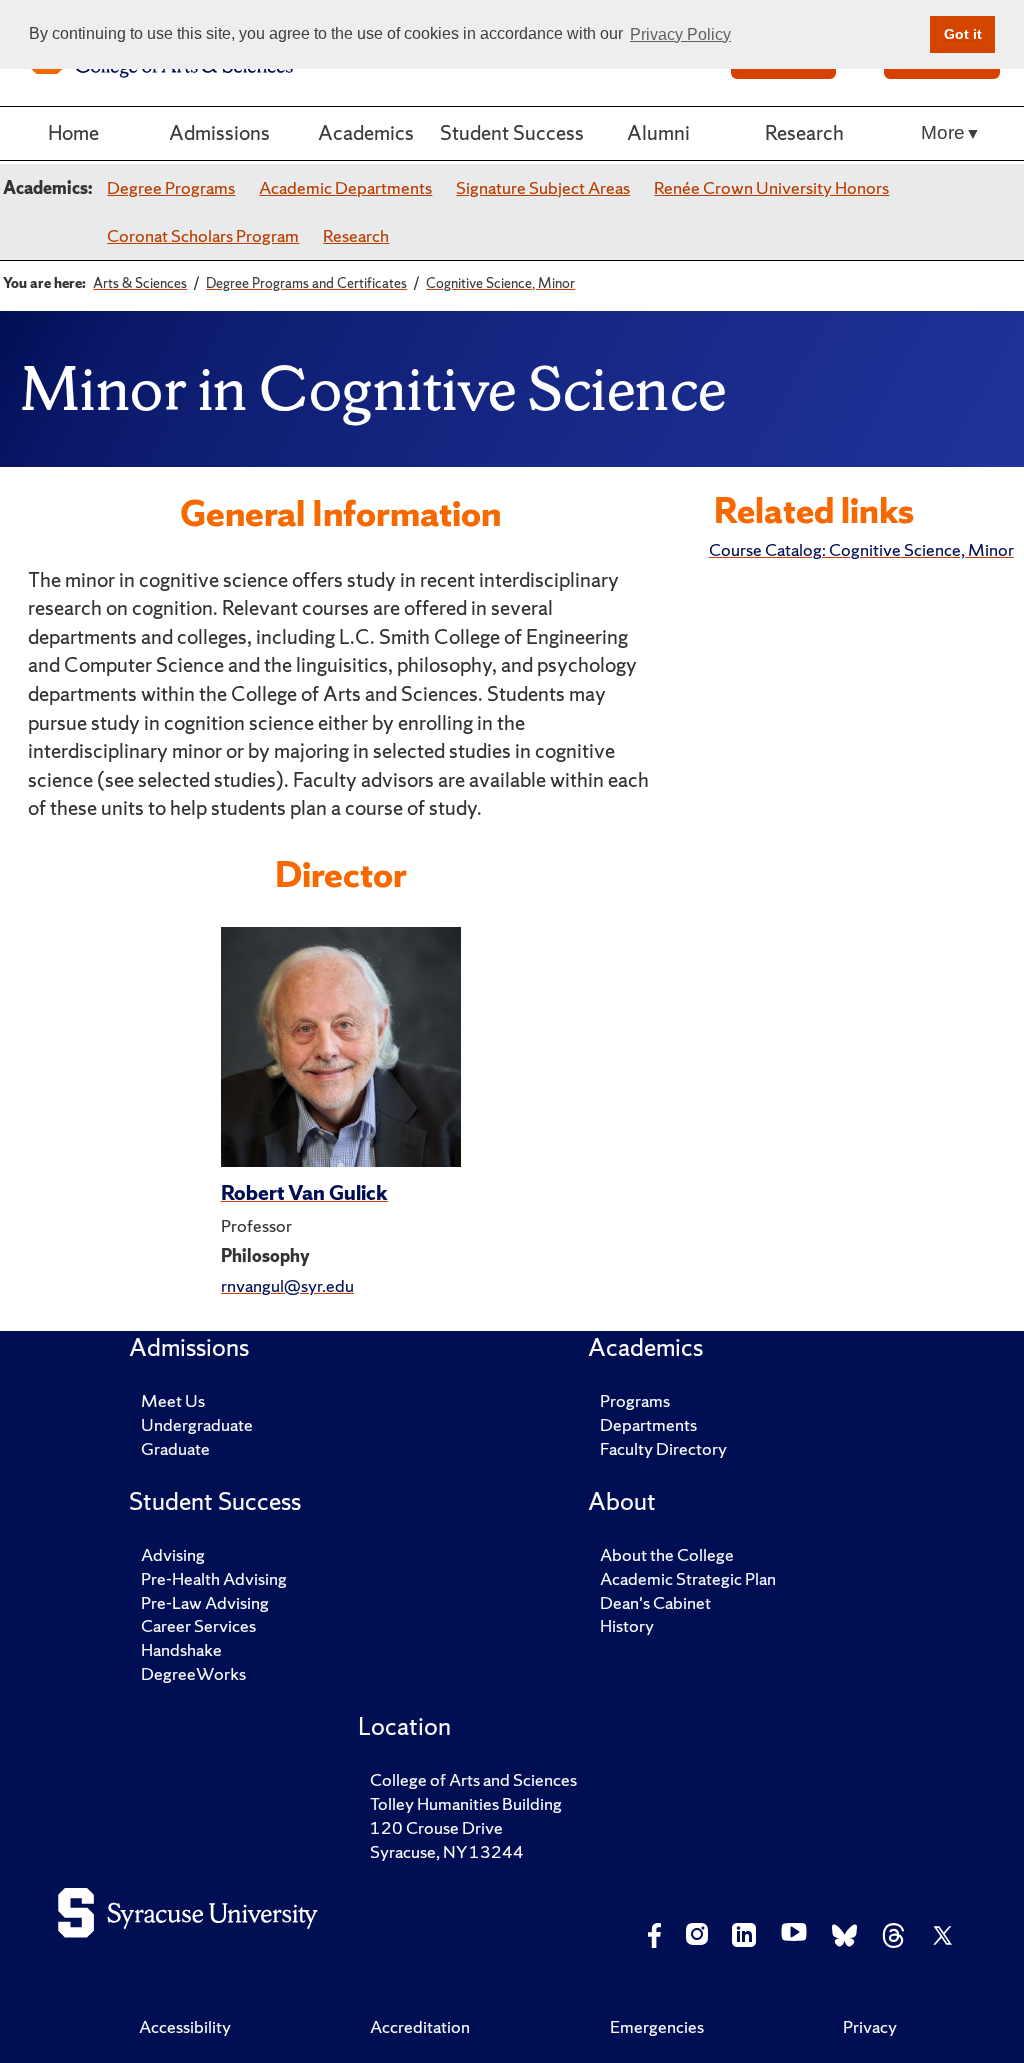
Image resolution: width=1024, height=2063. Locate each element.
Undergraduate (197, 1424)
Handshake (181, 1649)
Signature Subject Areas (543, 187)
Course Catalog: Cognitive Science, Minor (861, 549)
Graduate (175, 1448)
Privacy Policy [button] (680, 34)
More (943, 132)
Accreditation (420, 2026)
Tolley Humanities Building (466, 1803)
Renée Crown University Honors (771, 187)
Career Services (198, 1625)
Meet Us (173, 1400)
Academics (366, 132)
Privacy (870, 2026)
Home (73, 132)
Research (804, 132)
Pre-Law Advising (205, 1602)
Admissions (219, 132)
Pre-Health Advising (214, 1578)
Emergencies (657, 2026)
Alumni (658, 132)
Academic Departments (345, 187)
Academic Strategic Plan (688, 1578)
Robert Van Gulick (304, 1192)
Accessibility (185, 2026)
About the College (667, 1554)
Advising (173, 1554)
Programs (635, 1400)
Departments (648, 1424)
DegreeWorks (193, 1673)
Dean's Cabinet (655, 1602)
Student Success (512, 132)
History (627, 1625)
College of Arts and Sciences (473, 1779)
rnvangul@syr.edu (287, 1285)
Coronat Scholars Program (203, 235)
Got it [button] (963, 34)
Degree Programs (171, 187)
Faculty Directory (663, 1448)
